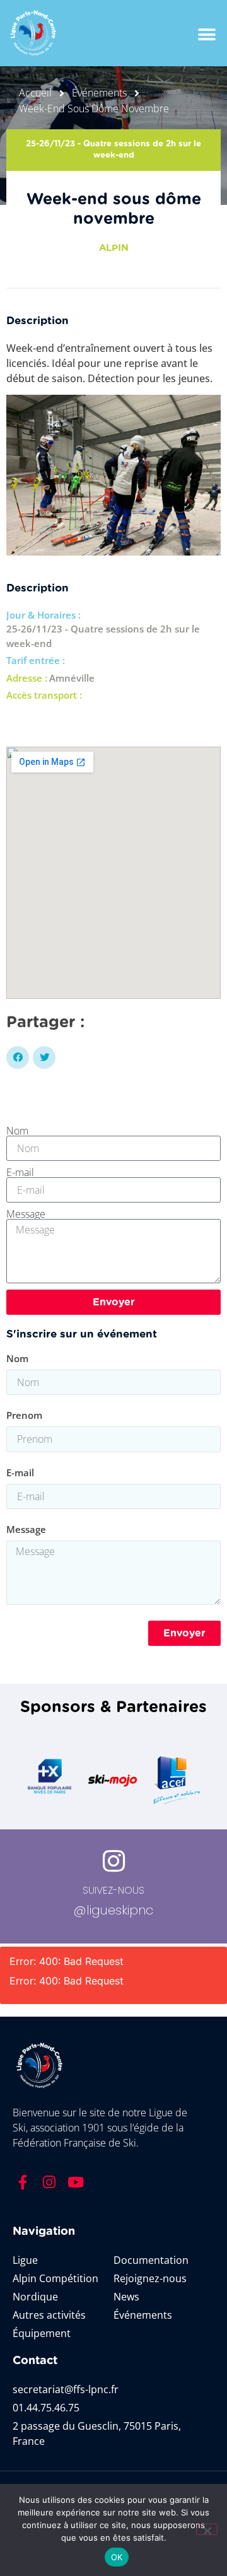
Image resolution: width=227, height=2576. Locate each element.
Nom (17, 1131)
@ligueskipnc (113, 1910)
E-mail (20, 1172)
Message (26, 1214)
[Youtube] (76, 2183)
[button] (207, 35)
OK (117, 2557)
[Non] (207, 2529)
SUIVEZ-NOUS (113, 1890)
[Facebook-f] (23, 2183)
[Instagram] (49, 2183)
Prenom (24, 1416)
